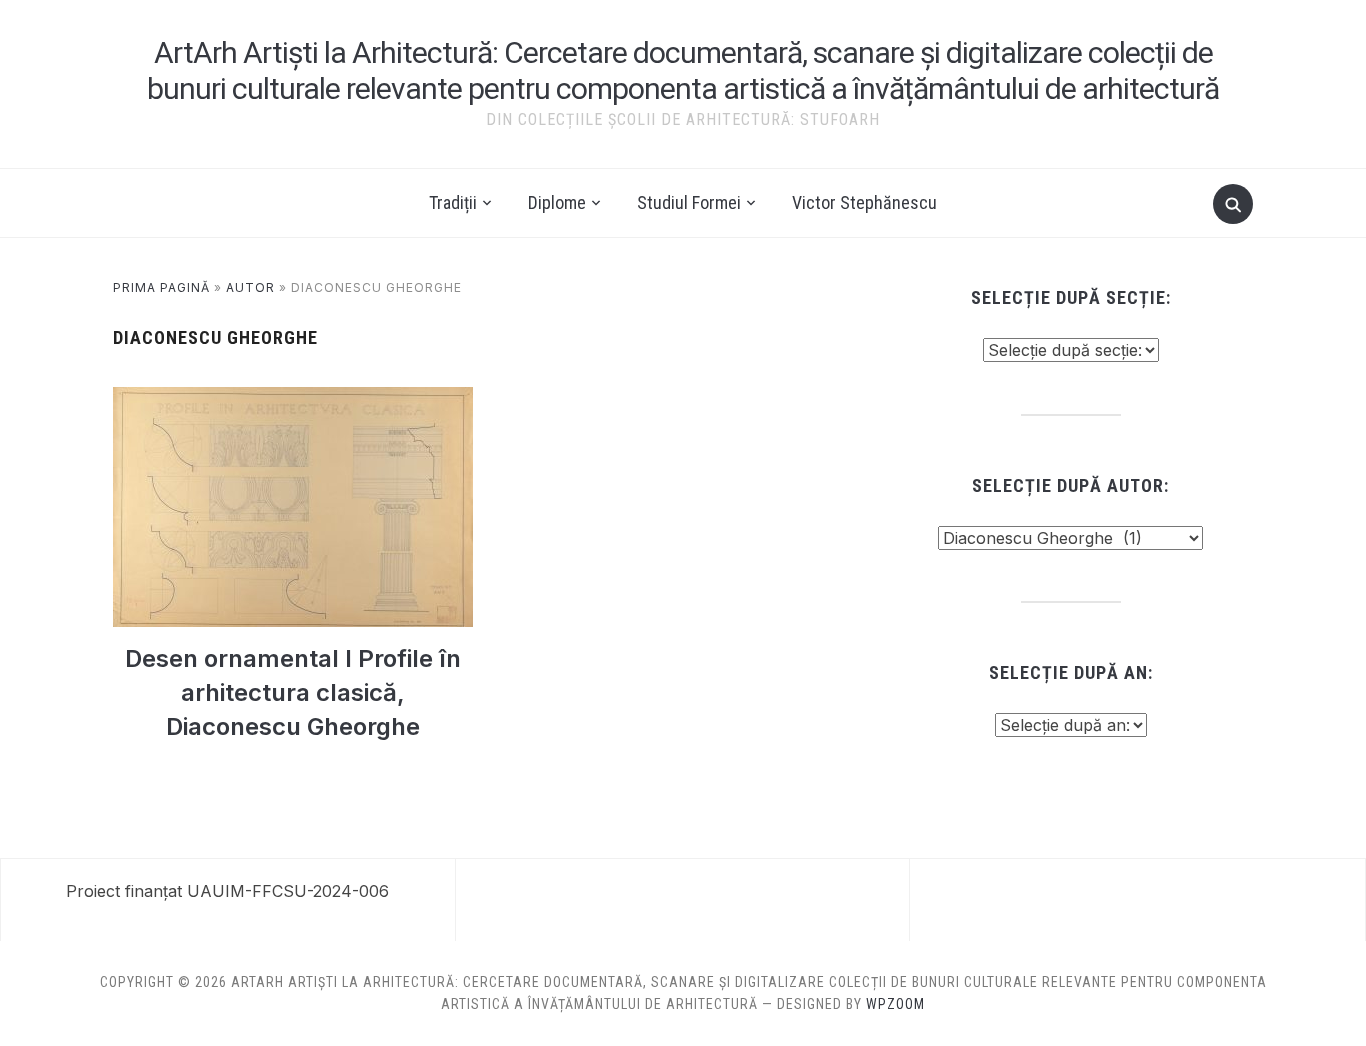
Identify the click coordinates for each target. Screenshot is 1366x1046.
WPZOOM (895, 1004)
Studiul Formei (689, 202)
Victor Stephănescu (864, 202)
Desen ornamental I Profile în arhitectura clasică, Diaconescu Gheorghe (293, 692)
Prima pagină (161, 287)
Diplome (557, 202)
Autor (250, 287)
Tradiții (453, 202)
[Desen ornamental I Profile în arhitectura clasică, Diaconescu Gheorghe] (293, 399)
